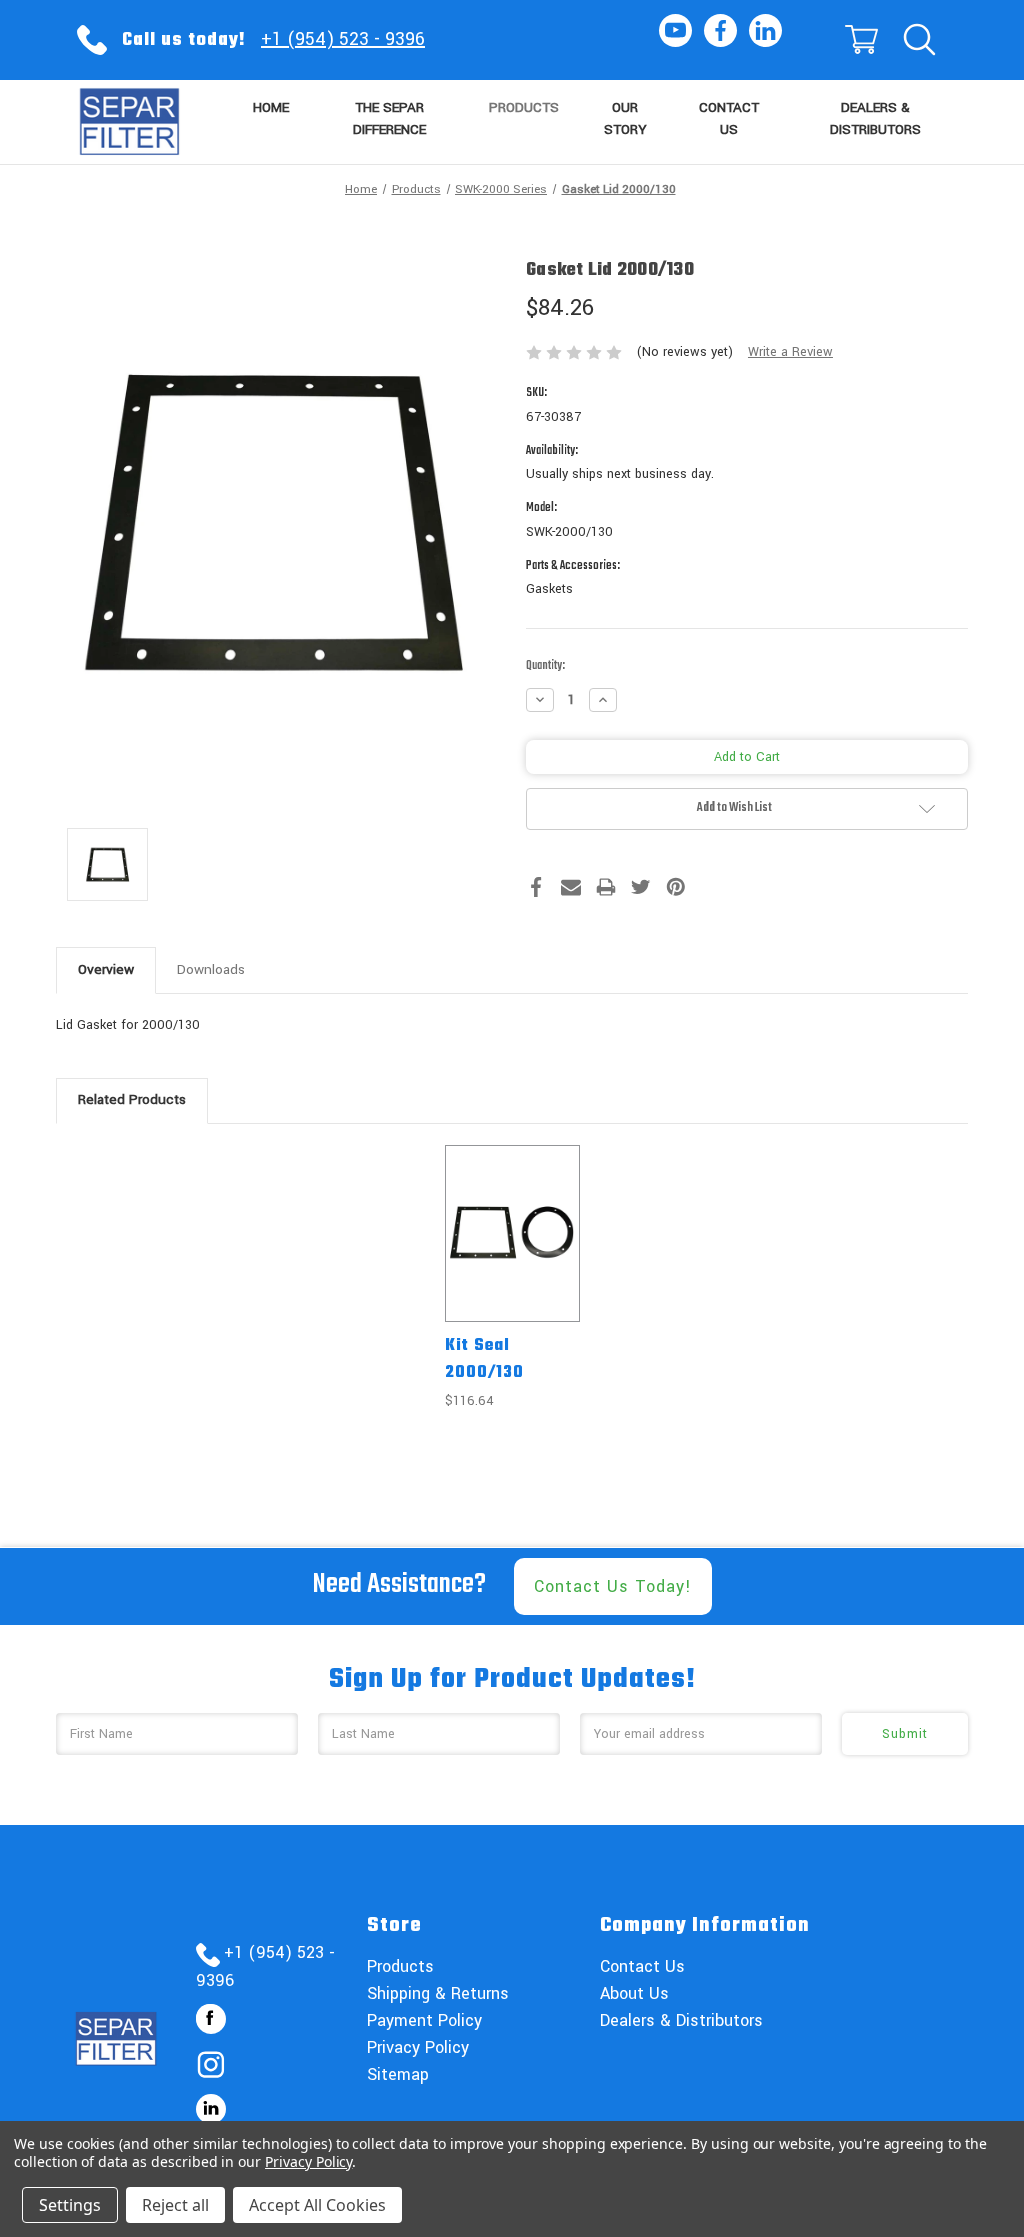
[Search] (918, 40)
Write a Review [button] (790, 352)
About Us (634, 1993)
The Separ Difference (389, 119)
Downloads (211, 969)
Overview (106, 969)
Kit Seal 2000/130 (484, 1359)
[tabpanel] (512, 1278)
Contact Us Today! (613, 1586)
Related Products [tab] (132, 1099)
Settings (70, 2205)
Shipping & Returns (438, 1993)
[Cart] (860, 40)
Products (524, 107)
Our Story (625, 119)
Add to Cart (512, 1251)
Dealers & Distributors (875, 119)
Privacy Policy (418, 2047)
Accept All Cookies (317, 2205)
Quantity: (545, 666)
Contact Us (729, 119)
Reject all (175, 2205)
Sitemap (398, 2074)
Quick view (512, 1216)
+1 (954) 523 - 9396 (343, 39)
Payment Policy (424, 2020)
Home (271, 107)
